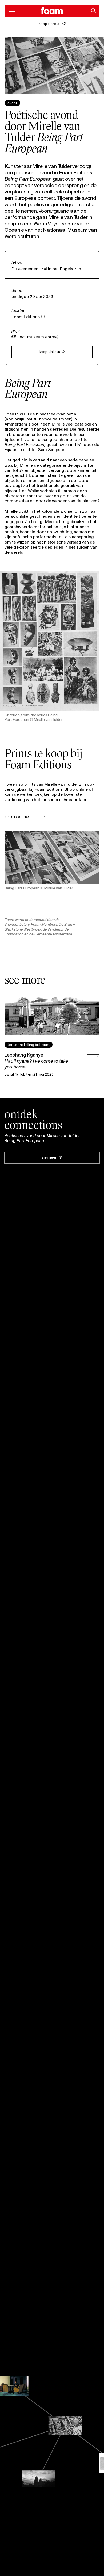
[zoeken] (93, 11)
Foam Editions (26, 317)
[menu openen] (11, 11)
